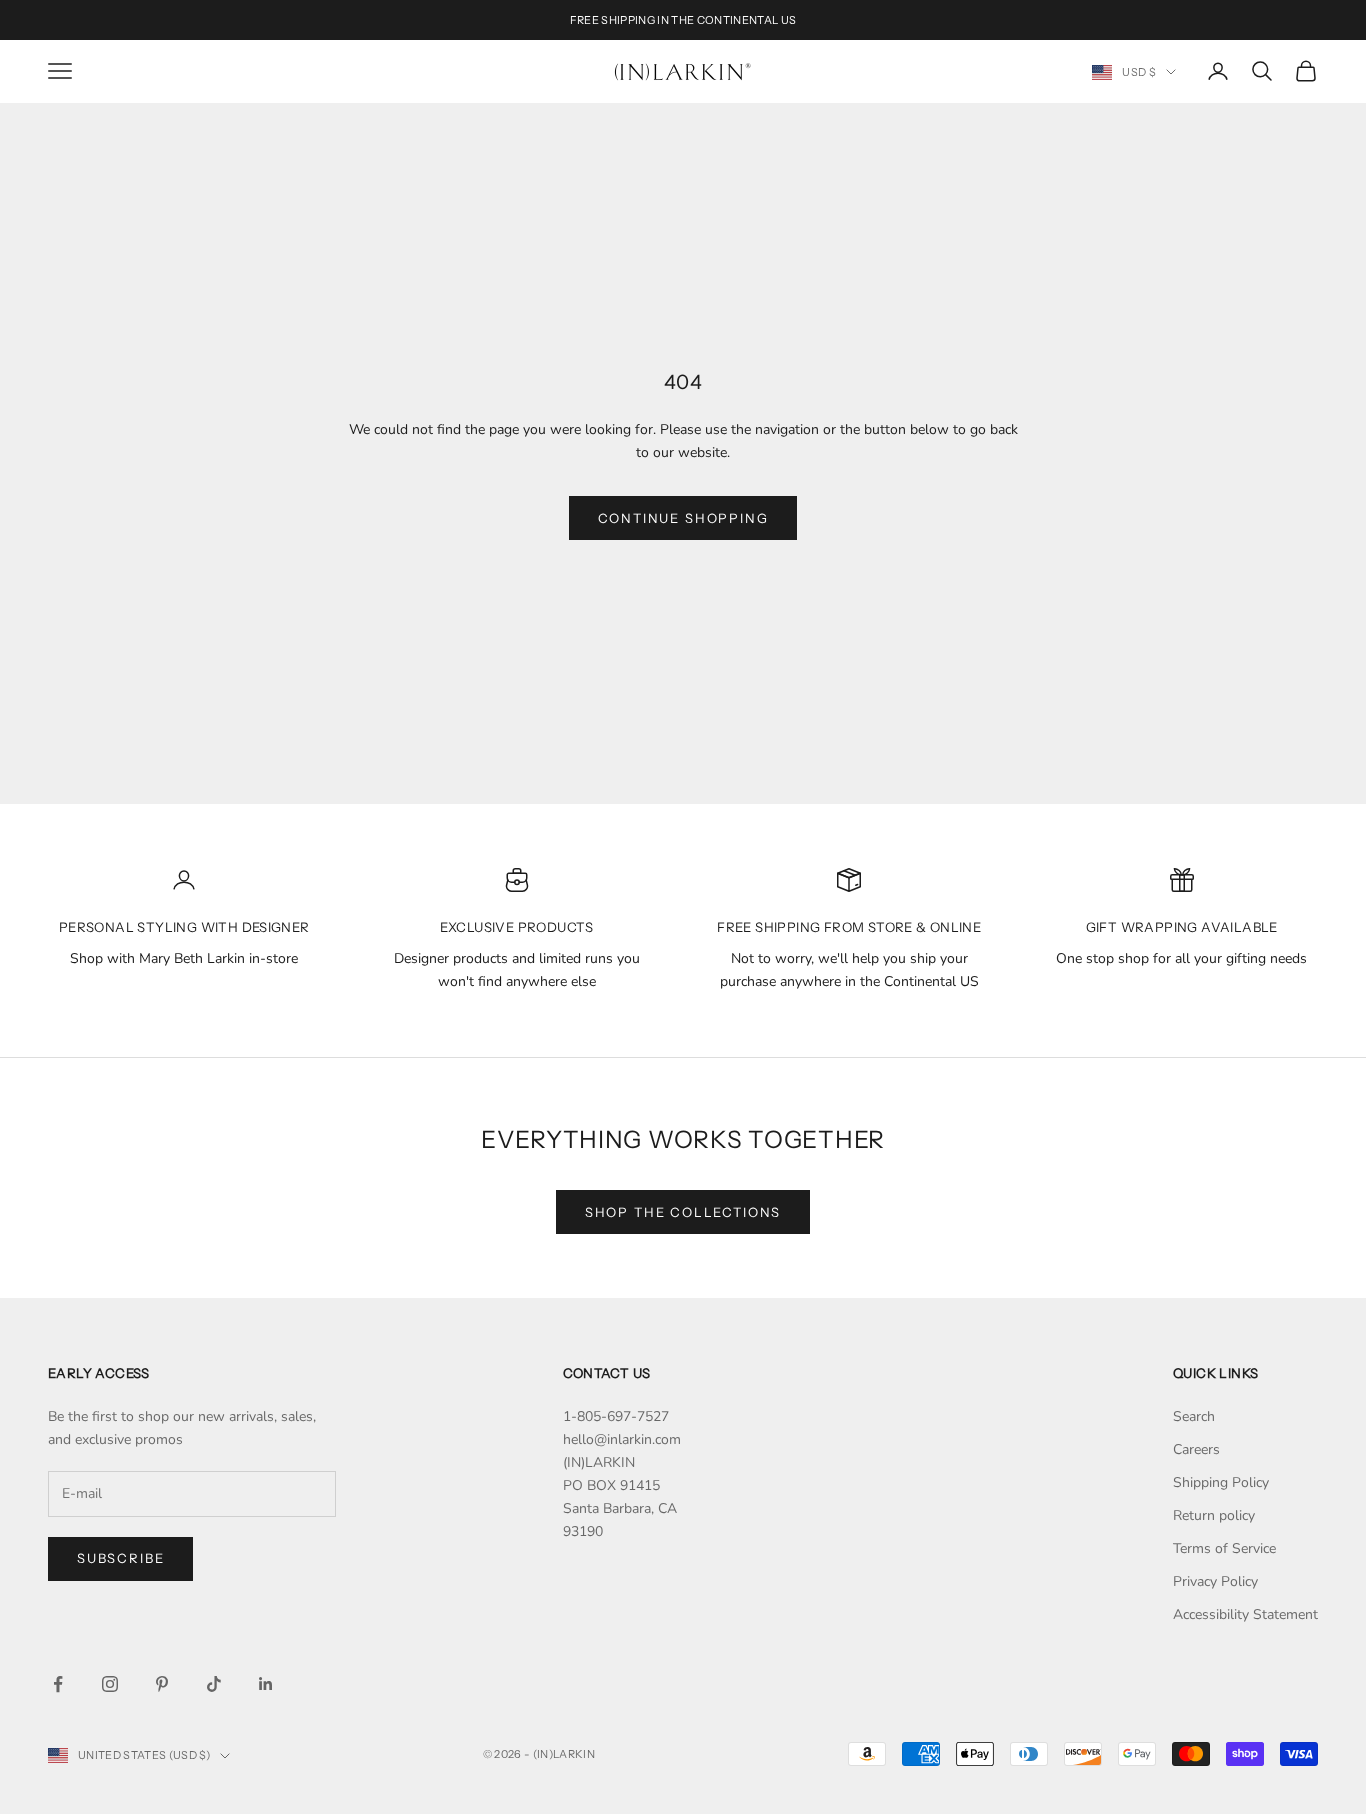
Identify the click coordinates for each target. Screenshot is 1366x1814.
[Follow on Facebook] (58, 1684)
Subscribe (120, 1558)
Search (1194, 1416)
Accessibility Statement (1245, 1614)
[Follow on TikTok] (214, 1684)
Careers (1196, 1449)
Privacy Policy (1215, 1581)
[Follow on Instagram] (110, 1684)
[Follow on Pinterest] (162, 1684)
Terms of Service (1224, 1548)
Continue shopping (683, 518)
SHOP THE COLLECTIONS (683, 1212)
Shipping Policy (1221, 1482)
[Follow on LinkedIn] (266, 1684)
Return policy (1214, 1515)
